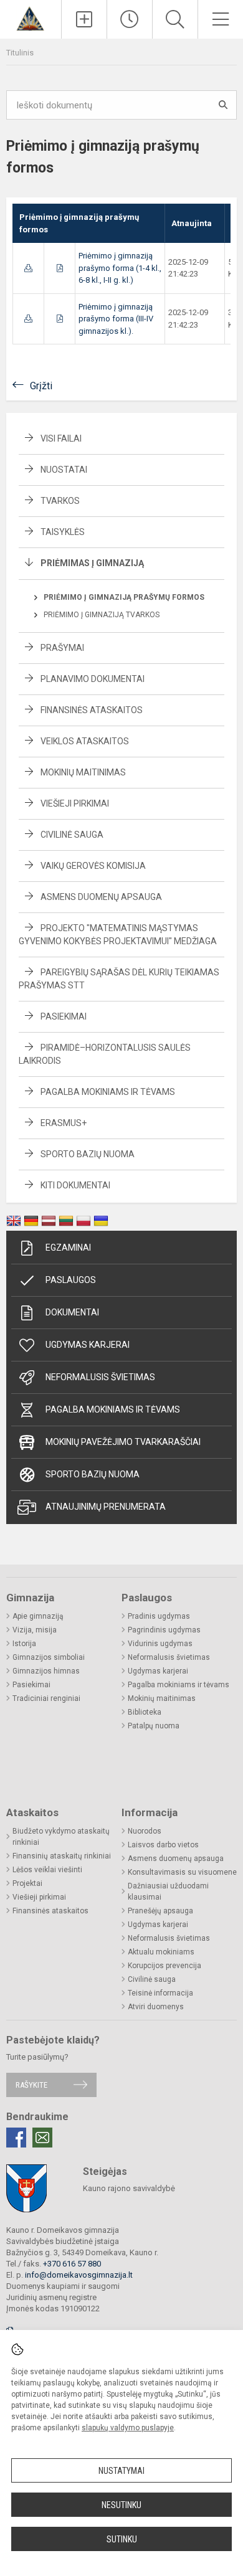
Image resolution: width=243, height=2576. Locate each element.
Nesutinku (121, 2505)
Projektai (27, 1883)
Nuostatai (64, 470)
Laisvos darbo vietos (163, 1845)
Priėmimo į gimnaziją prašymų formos (124, 597)
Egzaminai (68, 1248)
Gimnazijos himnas (46, 1671)
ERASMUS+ (64, 1123)
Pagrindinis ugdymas (164, 1630)
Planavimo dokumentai (93, 679)
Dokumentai (72, 1312)
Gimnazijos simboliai (49, 1657)
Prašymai (62, 648)
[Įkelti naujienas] (84, 19)
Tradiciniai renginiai (46, 1698)
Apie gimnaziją (38, 1616)
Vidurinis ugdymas (160, 1644)
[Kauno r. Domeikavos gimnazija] (30, 18)
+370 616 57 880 (72, 2264)
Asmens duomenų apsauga (101, 897)
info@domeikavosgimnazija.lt (79, 2275)
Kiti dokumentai (75, 1185)
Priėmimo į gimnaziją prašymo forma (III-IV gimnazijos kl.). (116, 319)
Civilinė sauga (72, 835)
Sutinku (122, 2539)
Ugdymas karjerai (88, 1345)
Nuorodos (145, 1831)
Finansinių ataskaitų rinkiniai (62, 1856)
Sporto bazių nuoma (88, 1154)
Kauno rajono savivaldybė (129, 2188)
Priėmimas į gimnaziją (92, 563)
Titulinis (20, 53)
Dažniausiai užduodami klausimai (168, 1892)
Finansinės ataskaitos (92, 710)
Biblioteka (145, 1712)
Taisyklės (63, 532)
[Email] (42, 2138)
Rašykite (31, 2085)
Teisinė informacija (160, 1993)
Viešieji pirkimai (75, 803)
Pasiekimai (64, 1016)
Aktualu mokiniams (161, 1952)
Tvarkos (60, 501)
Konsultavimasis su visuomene (182, 1872)
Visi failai (61, 438)
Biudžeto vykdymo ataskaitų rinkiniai (61, 1837)
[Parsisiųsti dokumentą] (28, 268)
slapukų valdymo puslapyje (128, 2428)
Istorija (24, 1644)
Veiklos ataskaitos (85, 741)
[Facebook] (16, 2138)
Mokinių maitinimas (83, 772)
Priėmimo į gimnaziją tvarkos (102, 615)
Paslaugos (71, 1280)
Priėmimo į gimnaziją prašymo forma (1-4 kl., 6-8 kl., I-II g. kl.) (120, 268)
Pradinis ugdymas (159, 1616)
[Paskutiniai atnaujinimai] (130, 19)
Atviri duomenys (156, 2007)
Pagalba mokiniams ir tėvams (108, 1092)
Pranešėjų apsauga (160, 1911)
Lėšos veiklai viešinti (47, 1870)
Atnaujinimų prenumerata (106, 1507)
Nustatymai (121, 2471)
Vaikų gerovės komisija (93, 866)
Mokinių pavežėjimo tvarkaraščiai (123, 1442)
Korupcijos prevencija (164, 1966)
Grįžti (41, 386)
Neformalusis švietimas (100, 1377)
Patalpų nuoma (154, 1726)
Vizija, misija (35, 1630)
